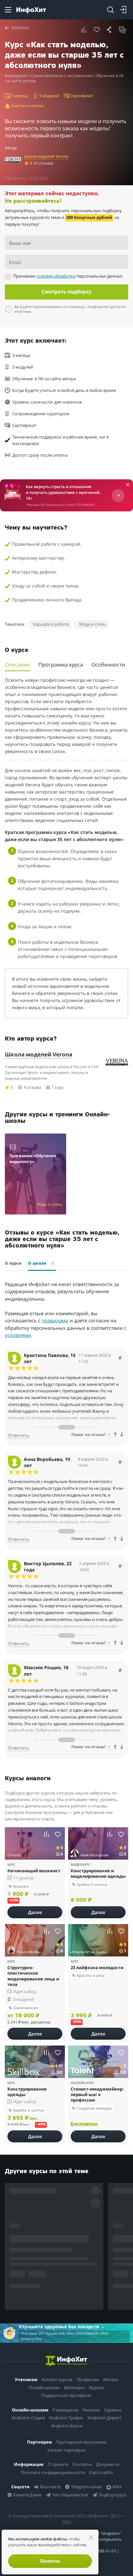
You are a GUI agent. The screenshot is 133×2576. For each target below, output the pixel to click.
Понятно (50, 2561)
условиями (105, 1347)
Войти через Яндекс (64, 1259)
